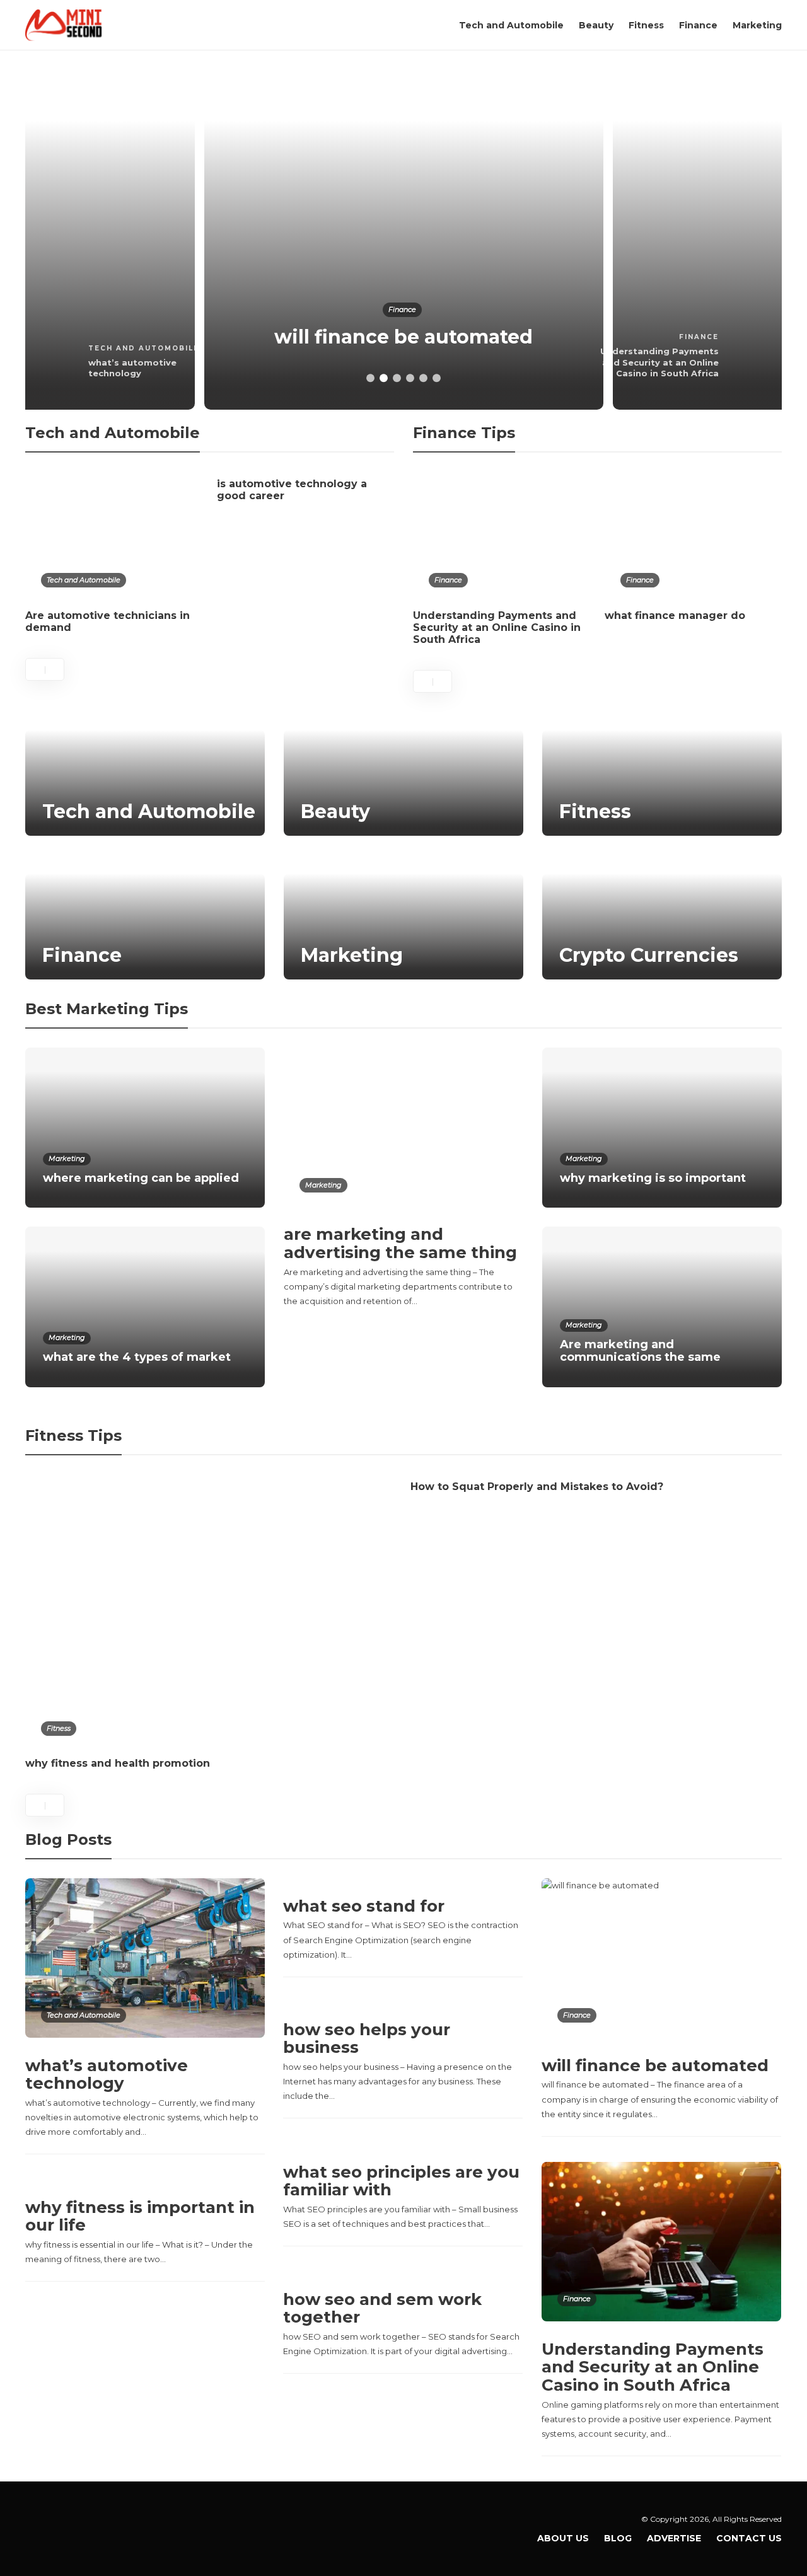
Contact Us (749, 2538)
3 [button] (397, 378)
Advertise (674, 2538)
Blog (618, 2538)
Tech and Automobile (511, 25)
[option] (404, 240)
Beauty (596, 25)
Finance (698, 25)
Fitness (646, 25)
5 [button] (423, 378)
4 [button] (410, 378)
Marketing (757, 25)
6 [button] (437, 378)
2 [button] (384, 378)
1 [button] (370, 378)
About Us (563, 2538)
